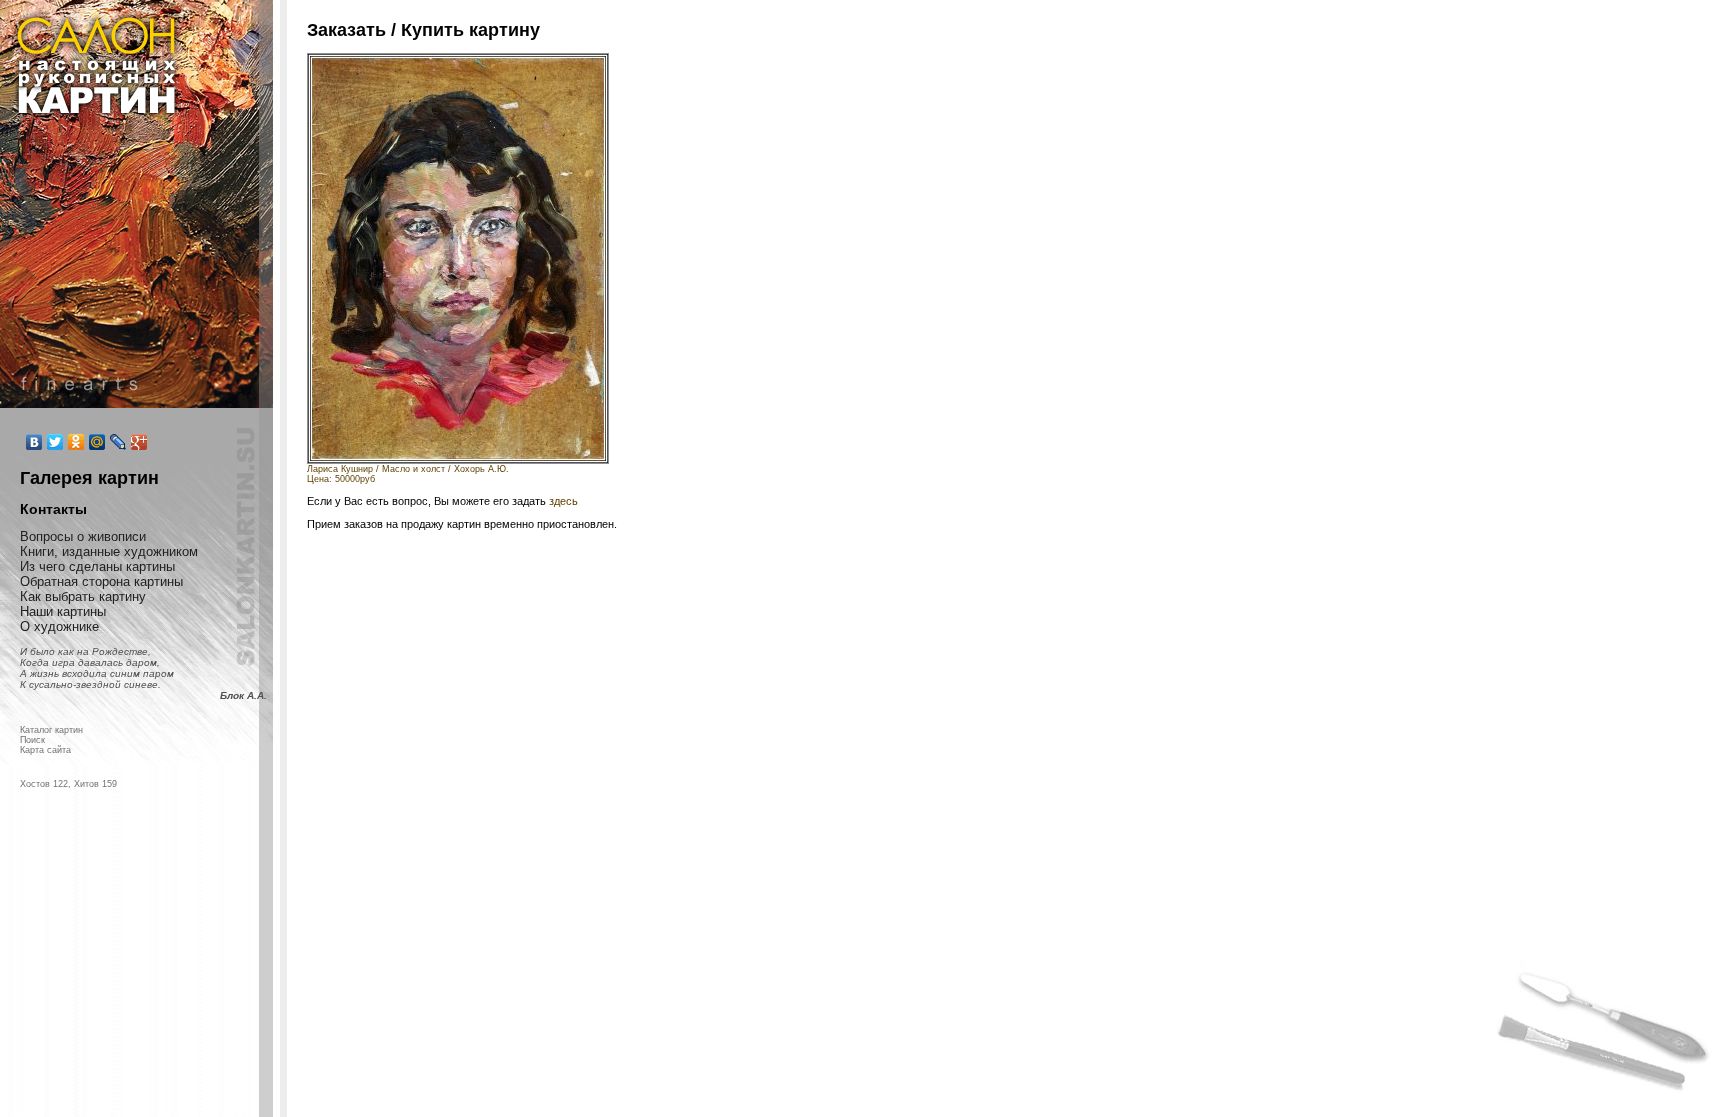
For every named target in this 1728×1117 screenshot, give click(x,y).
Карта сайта (45, 750)
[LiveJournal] (118, 442)
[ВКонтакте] (34, 442)
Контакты (53, 509)
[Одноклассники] (76, 442)
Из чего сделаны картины (97, 566)
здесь (563, 501)
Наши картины (63, 611)
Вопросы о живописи (83, 536)
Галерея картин (89, 478)
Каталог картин (51, 730)
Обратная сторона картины (101, 581)
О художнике (59, 626)
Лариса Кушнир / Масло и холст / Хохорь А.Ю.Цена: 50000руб (408, 474)
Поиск (32, 740)
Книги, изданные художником (109, 551)
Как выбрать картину (83, 596)
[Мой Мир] (97, 442)
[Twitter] (55, 442)
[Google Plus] (139, 442)
